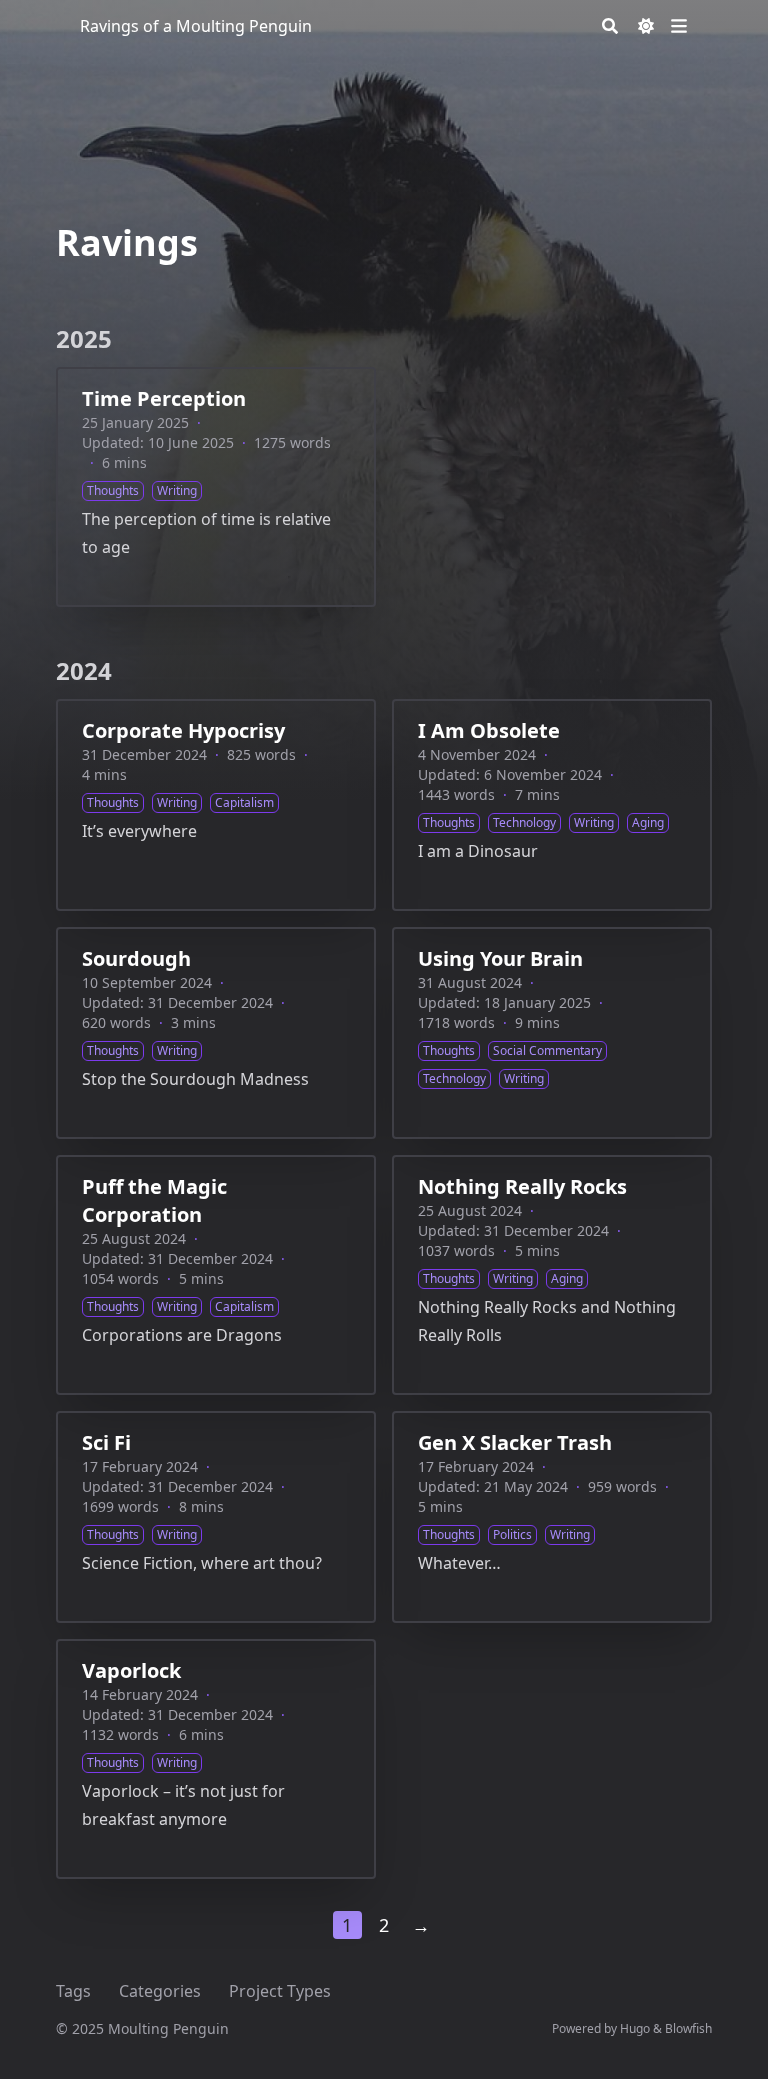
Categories (160, 1991)
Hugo (635, 2028)
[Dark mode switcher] (646, 26)
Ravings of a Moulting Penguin (196, 26)
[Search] (610, 26)
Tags (73, 1991)
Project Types (280, 1991)
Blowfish (688, 2028)
